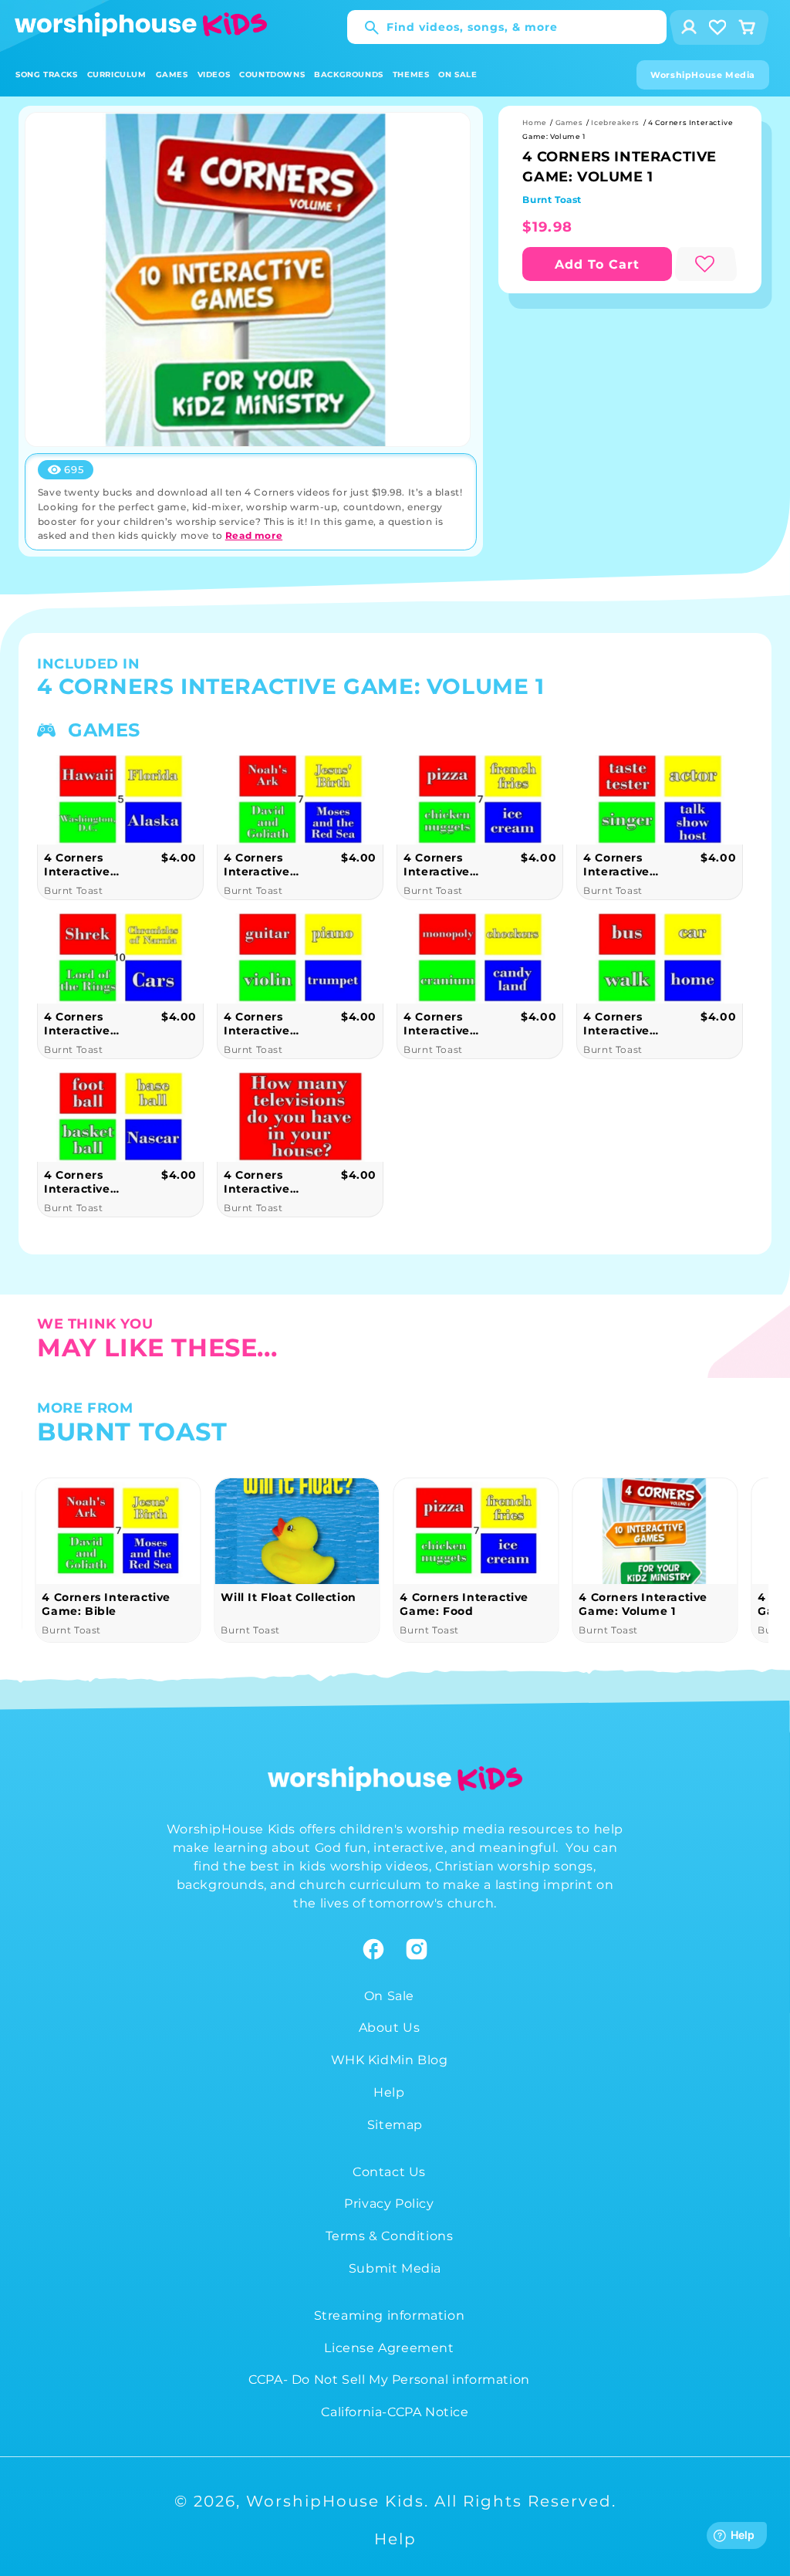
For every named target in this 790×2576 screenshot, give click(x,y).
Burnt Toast (552, 200)
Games (569, 122)
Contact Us (389, 2172)
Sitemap (395, 2125)
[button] (47, 74)
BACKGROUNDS (349, 74)
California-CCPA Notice (395, 2412)
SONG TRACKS (47, 74)
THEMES (411, 74)
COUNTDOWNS (272, 74)
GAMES (172, 74)
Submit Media (395, 2268)
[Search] (364, 28)
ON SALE (457, 74)
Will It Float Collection (288, 1597)
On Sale (389, 1996)
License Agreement (389, 2348)
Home (534, 122)
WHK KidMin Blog (390, 2060)
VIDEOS (214, 74)
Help (389, 2092)
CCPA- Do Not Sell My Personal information (389, 2380)
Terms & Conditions (390, 2236)
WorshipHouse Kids (335, 2501)
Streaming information (390, 2315)
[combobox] (507, 27)
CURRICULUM (117, 74)
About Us (390, 2028)
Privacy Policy (389, 2204)
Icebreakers (615, 122)
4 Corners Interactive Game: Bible (106, 1604)
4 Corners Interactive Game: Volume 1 (643, 1604)
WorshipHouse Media (703, 75)
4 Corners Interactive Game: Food (464, 1604)
